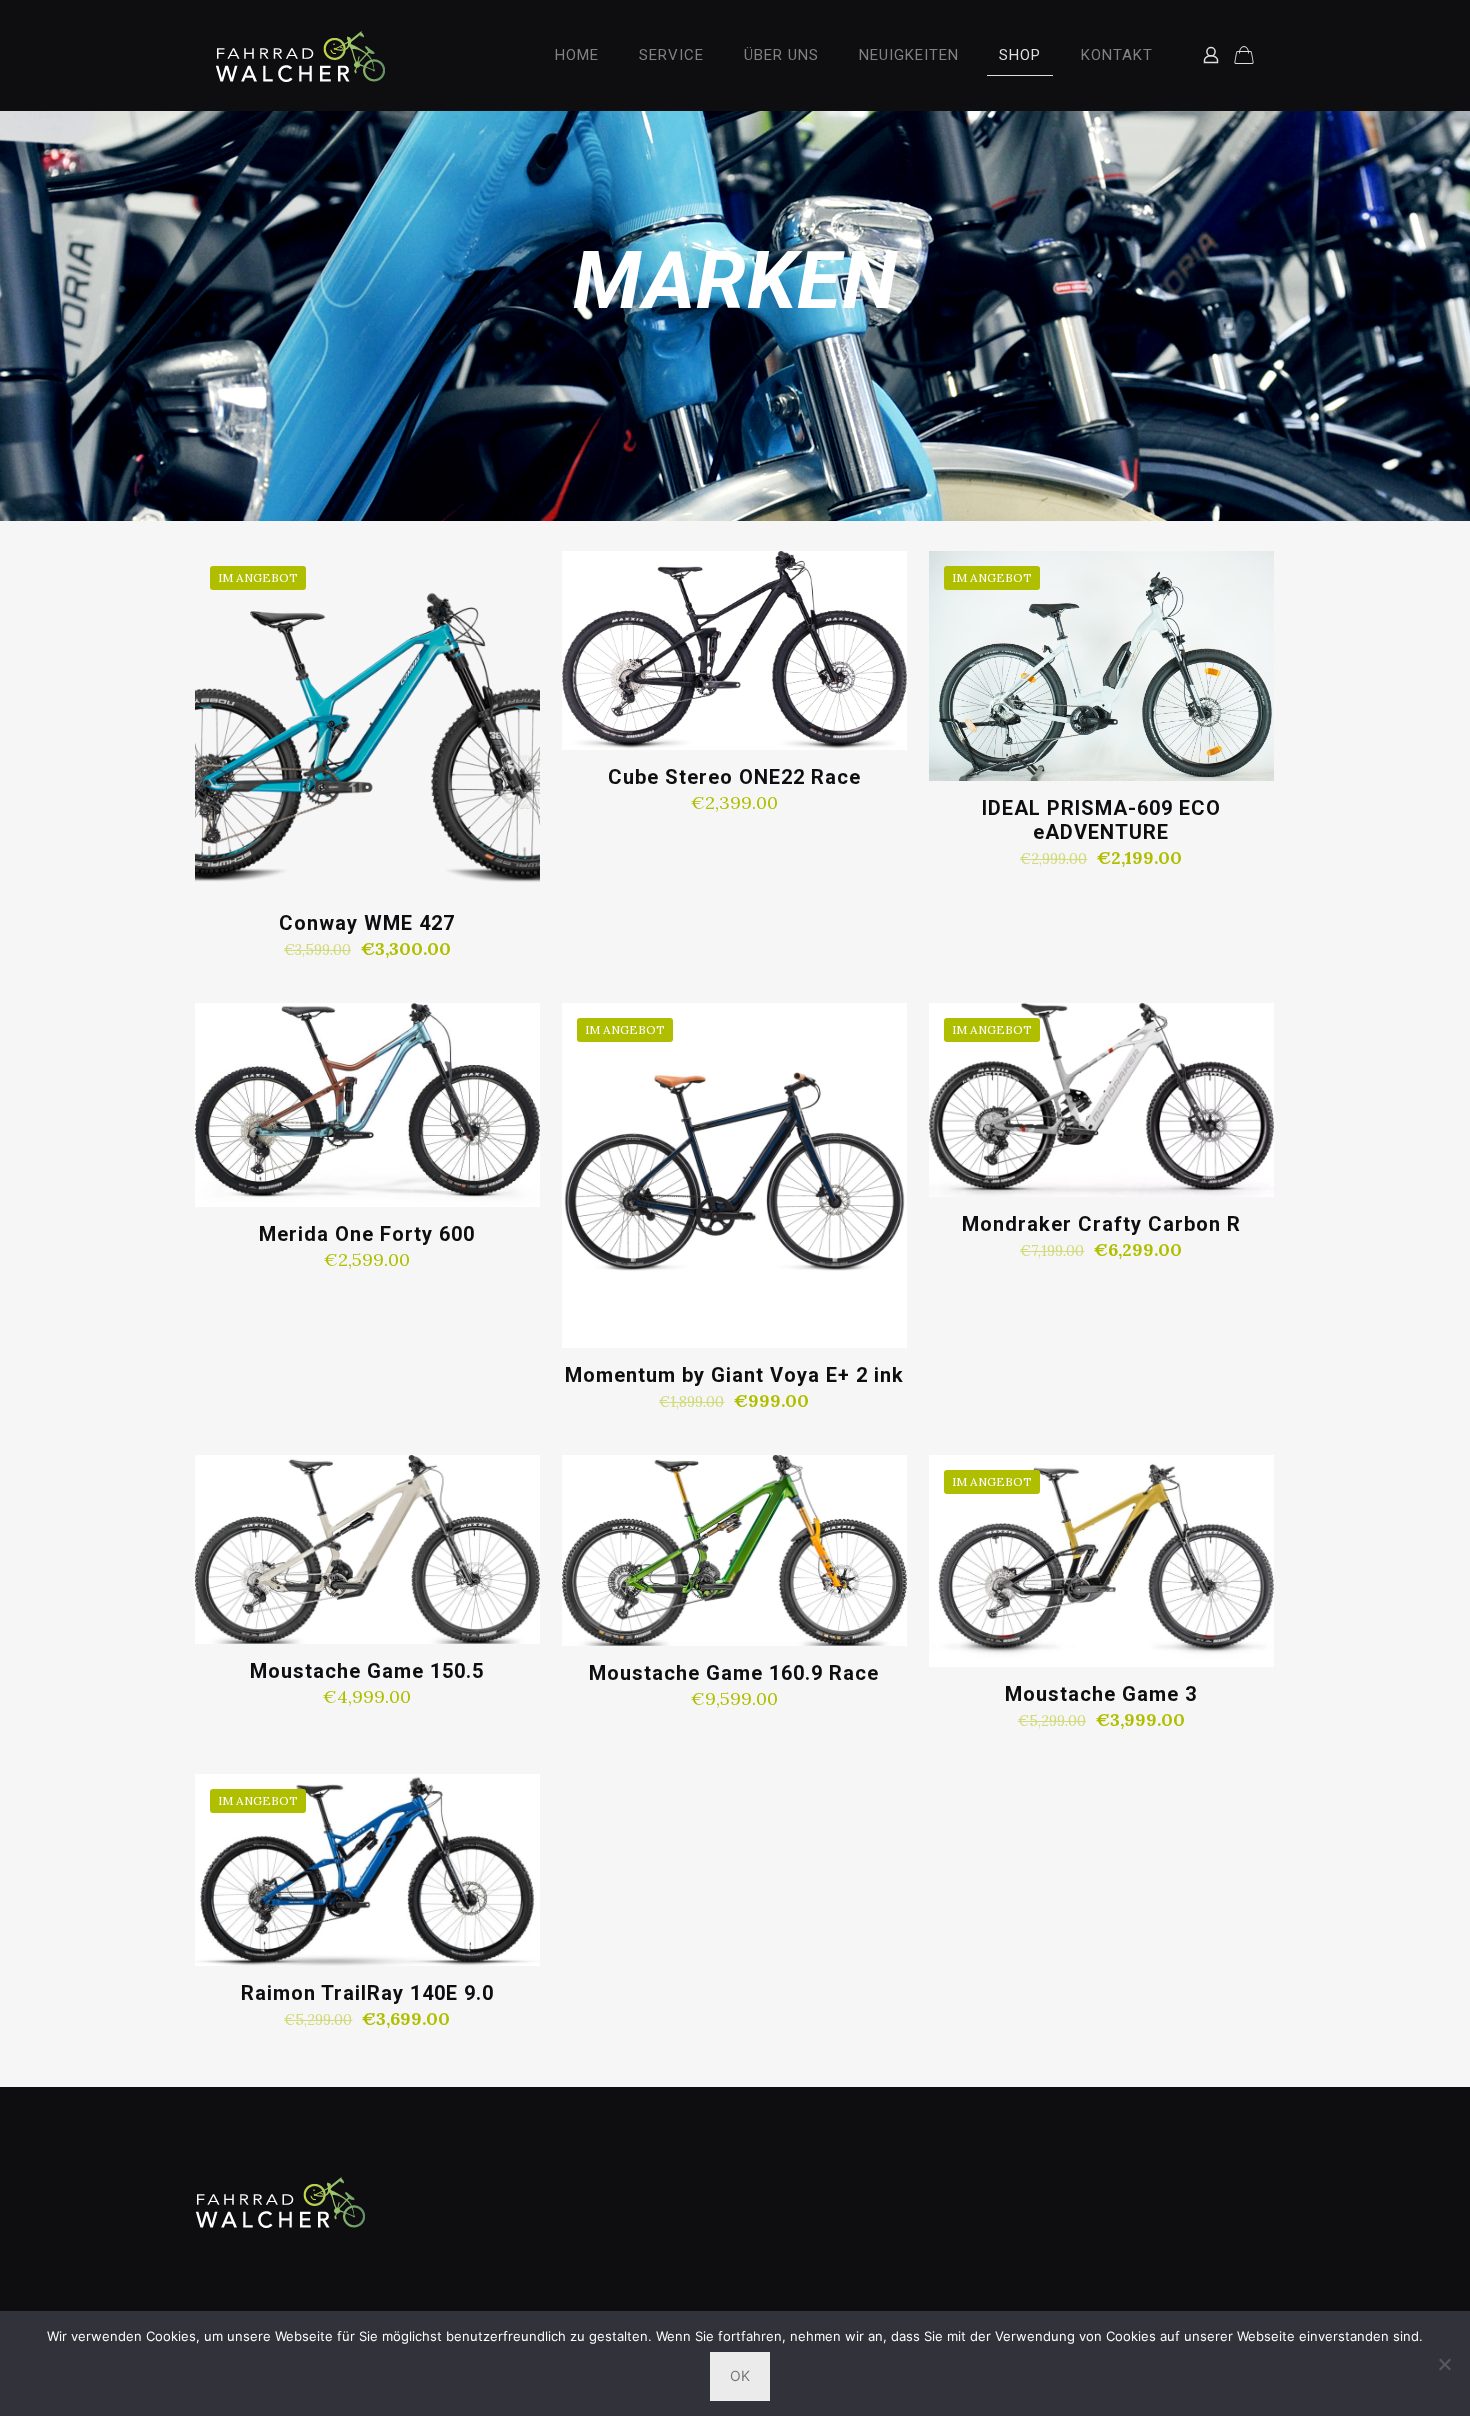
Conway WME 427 (367, 923)
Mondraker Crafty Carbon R (1101, 1224)
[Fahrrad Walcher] (300, 55)
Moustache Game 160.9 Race (734, 1673)
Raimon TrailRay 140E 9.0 (367, 1993)
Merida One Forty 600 (367, 1234)
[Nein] (1445, 2364)
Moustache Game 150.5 (367, 1671)
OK (740, 2375)
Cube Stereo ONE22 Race (734, 777)
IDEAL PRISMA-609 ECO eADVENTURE (1101, 820)
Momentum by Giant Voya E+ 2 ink (734, 1375)
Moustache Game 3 (1101, 1694)
